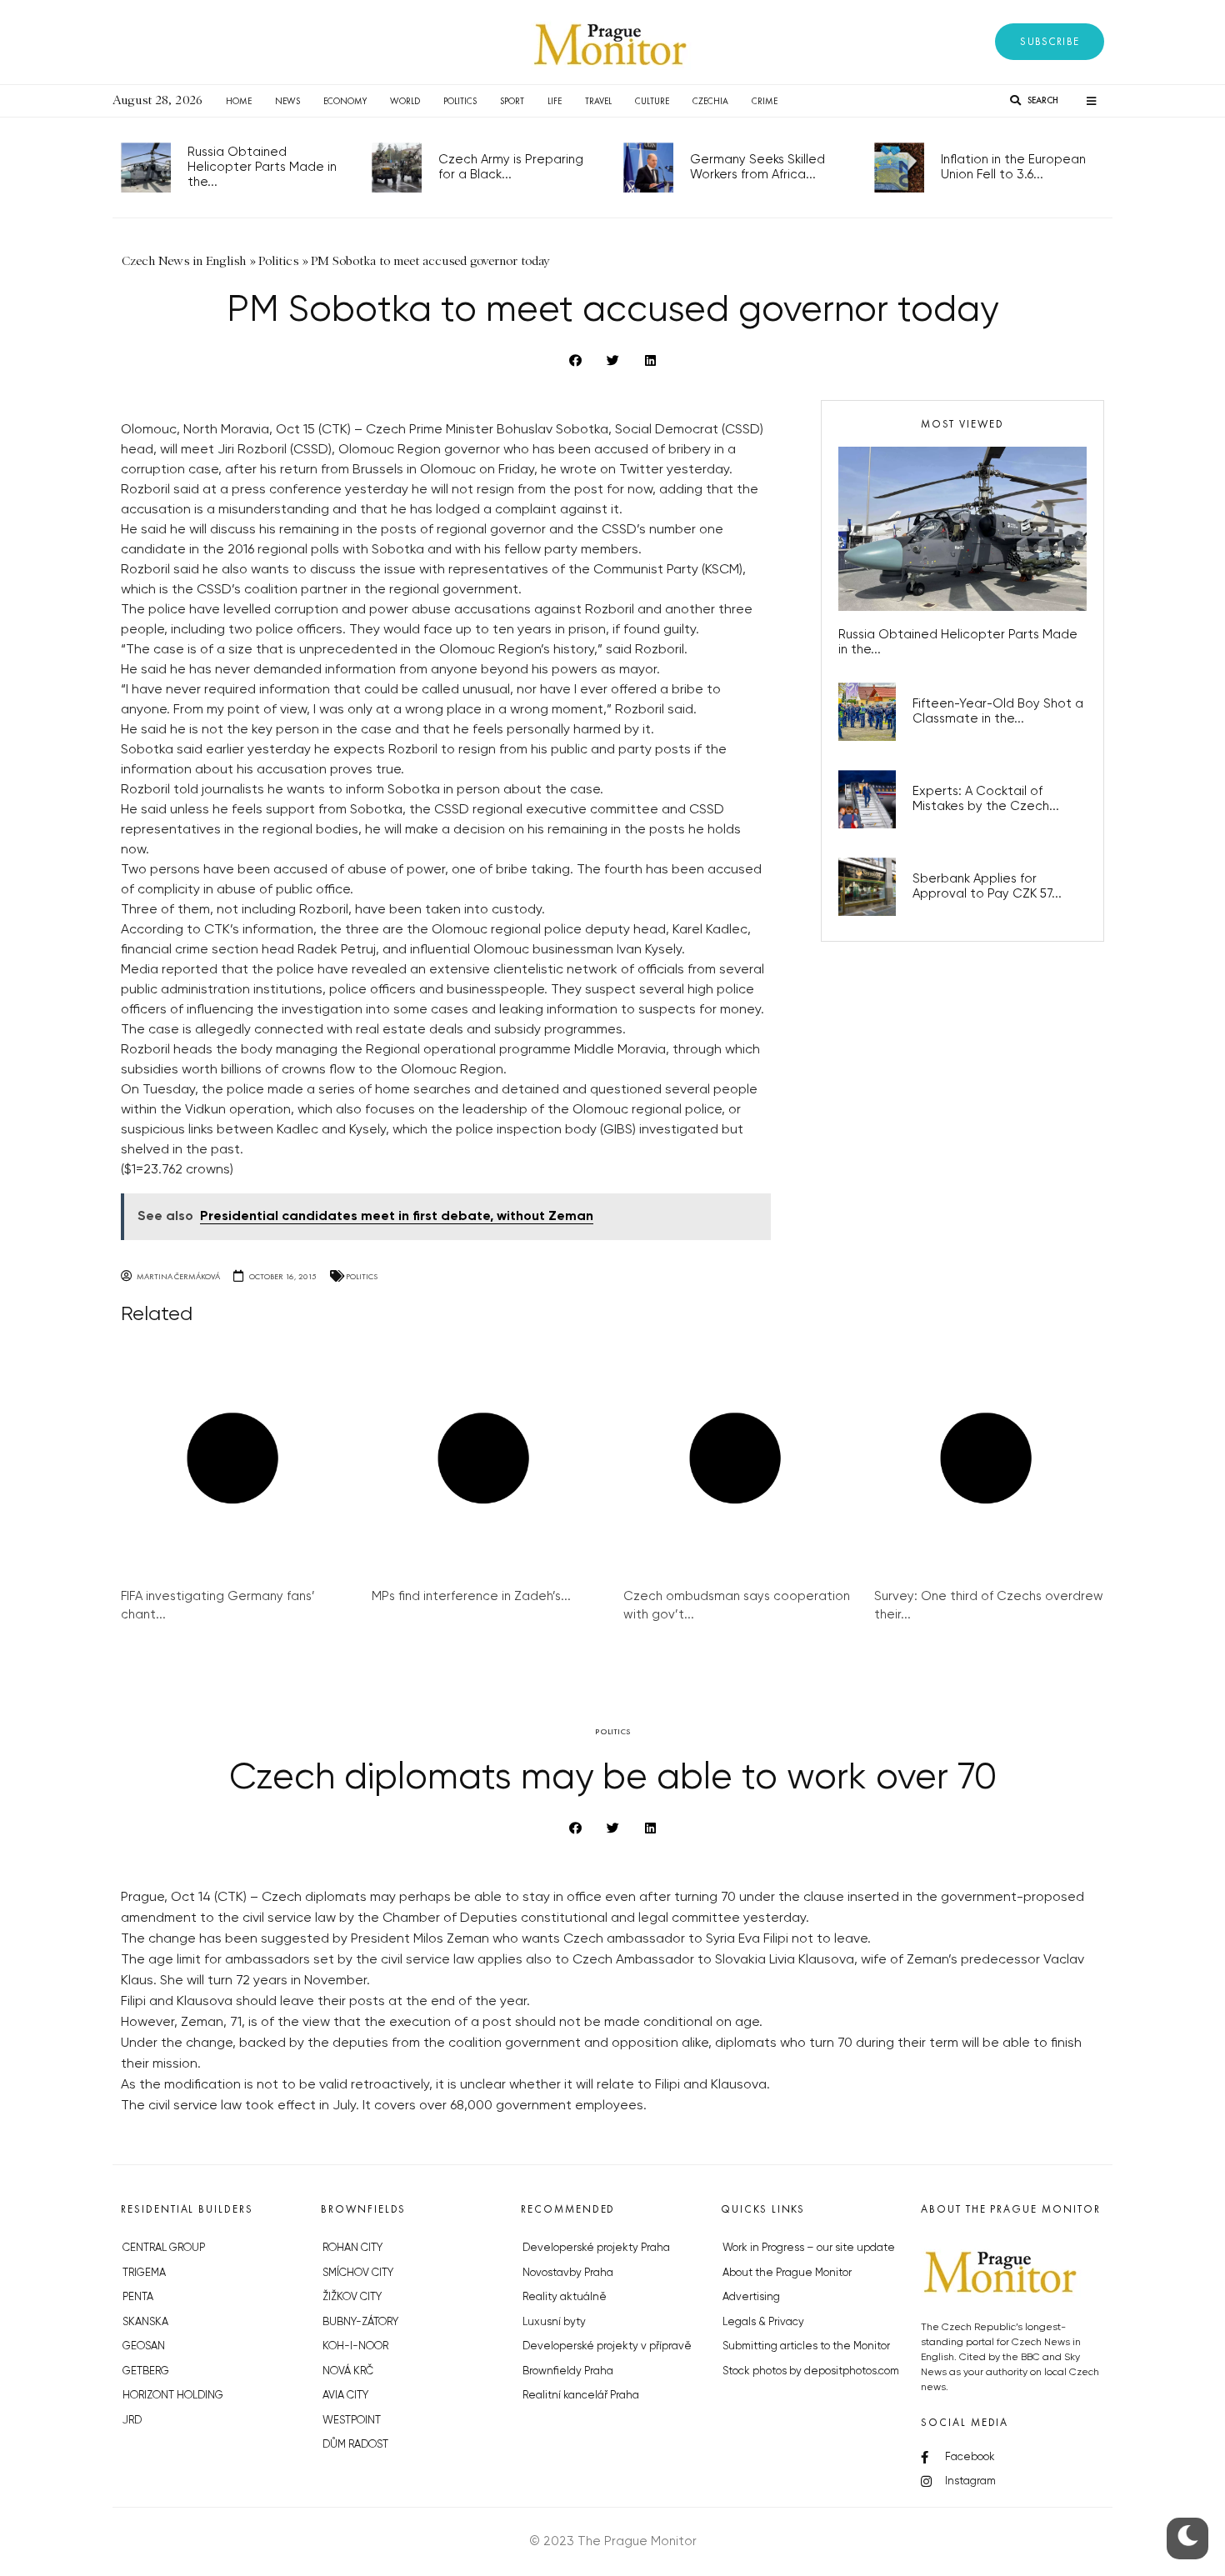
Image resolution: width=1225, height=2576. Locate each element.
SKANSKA (145, 2322)
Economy (345, 101)
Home (239, 101)
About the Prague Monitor (787, 2273)
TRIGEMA (144, 2273)
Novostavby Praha (568, 2273)
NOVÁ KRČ (348, 2371)
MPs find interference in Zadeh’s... (471, 1596)
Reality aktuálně (565, 2297)
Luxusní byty (554, 2322)
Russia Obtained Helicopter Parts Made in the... (262, 167)
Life (555, 101)
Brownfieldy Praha (568, 2371)
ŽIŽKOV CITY (352, 2297)
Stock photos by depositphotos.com (811, 2371)
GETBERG (146, 2371)
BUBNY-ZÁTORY (360, 2322)
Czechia (710, 101)
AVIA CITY (345, 2396)
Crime (765, 101)
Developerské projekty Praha (596, 2248)
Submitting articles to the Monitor (806, 2346)
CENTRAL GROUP (164, 2248)
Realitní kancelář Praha (581, 2396)
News (287, 101)
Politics (460, 101)
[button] (1050, 42)
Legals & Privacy (763, 2322)
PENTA (138, 2297)
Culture (652, 101)
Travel (598, 101)
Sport (512, 101)
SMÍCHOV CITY (358, 2273)
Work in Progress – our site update (809, 2248)
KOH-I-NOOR (355, 2346)
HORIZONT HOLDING (173, 2396)
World (405, 101)
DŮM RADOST (355, 2445)
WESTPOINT (352, 2421)
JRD (132, 2421)
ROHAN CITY (352, 2248)
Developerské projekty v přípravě (607, 2346)
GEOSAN (144, 2346)
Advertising (751, 2297)
